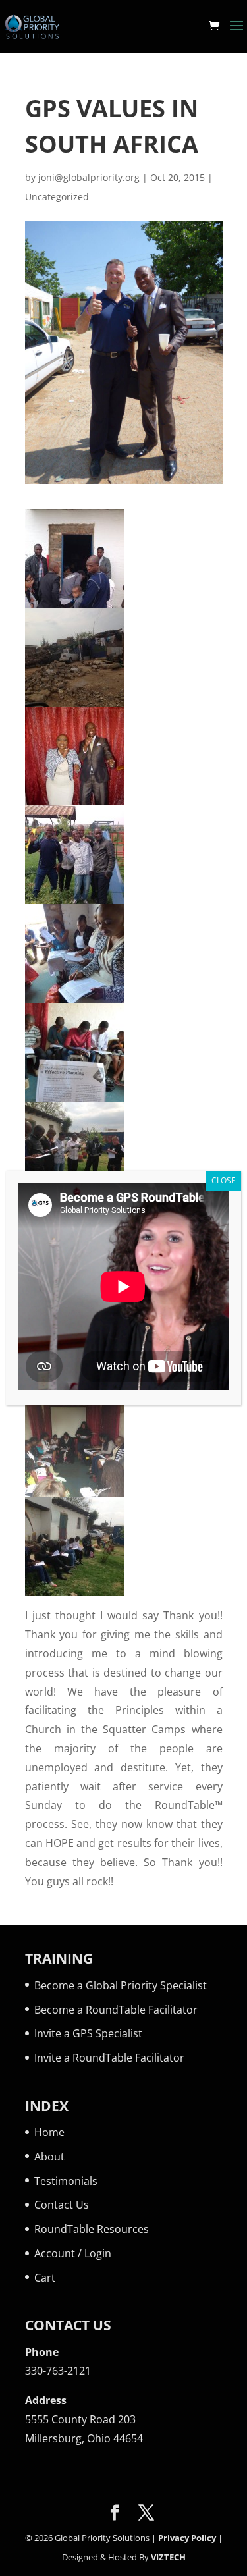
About (49, 2157)
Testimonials (66, 2181)
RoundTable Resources (92, 2229)
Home (49, 2132)
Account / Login (73, 2253)
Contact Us (62, 2205)
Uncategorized (57, 197)
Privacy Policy (187, 2538)
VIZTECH (168, 2557)
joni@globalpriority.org (89, 177)
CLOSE (224, 1180)
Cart (45, 2278)
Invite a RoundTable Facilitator (109, 2058)
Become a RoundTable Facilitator (116, 2010)
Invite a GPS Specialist (88, 2033)
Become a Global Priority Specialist (121, 1985)
